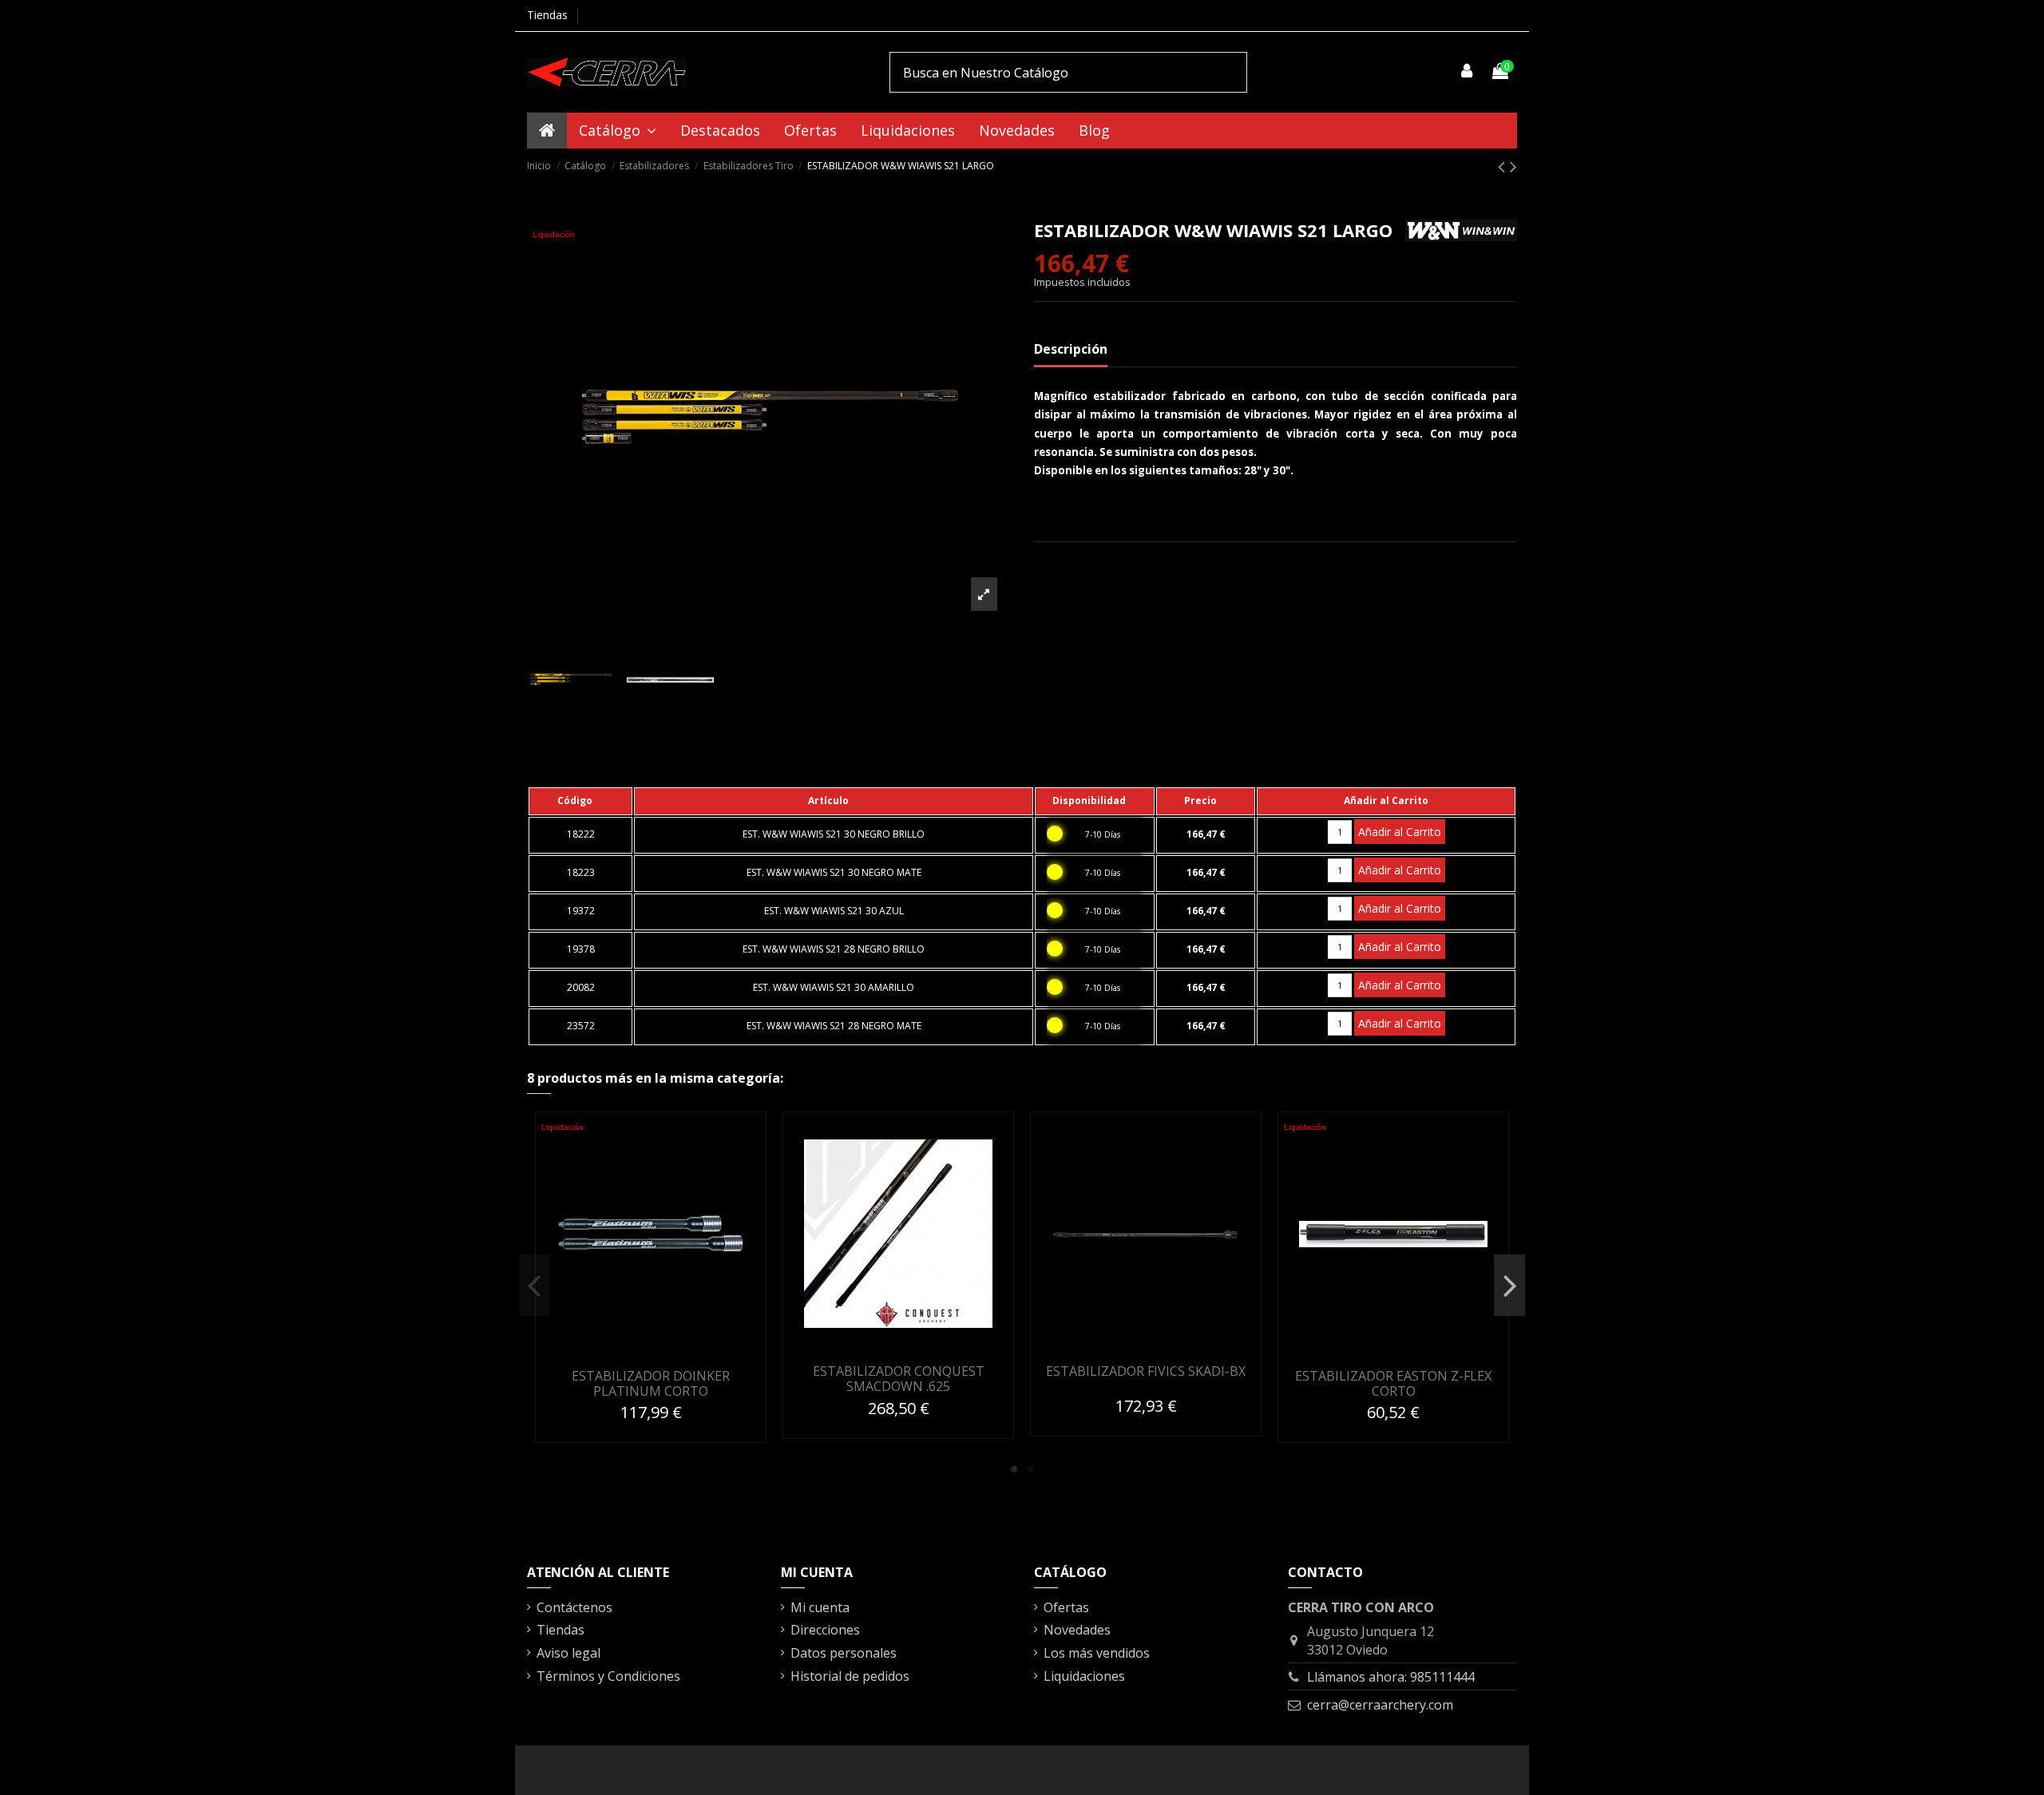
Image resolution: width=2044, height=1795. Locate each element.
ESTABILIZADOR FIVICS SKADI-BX (1146, 1371)
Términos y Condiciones (608, 1676)
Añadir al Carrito (1400, 832)
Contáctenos (574, 1607)
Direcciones (825, 1630)
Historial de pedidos (850, 1676)
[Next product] (1513, 166)
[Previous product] (1504, 166)
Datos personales (844, 1653)
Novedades (1077, 1630)
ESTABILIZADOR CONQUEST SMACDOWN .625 (899, 1379)
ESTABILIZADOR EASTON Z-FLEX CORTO (1393, 1383)
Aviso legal (568, 1653)
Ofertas (1066, 1607)
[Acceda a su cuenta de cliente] (1468, 72)
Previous (535, 1286)
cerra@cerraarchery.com (1380, 1705)
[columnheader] (580, 801)
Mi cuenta (820, 1607)
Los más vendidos (1097, 1653)
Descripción (1071, 349)
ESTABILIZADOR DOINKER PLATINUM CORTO (651, 1383)
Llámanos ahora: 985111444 (1391, 1677)
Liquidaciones (1084, 1676)
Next (1509, 1286)
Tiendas (547, 15)
